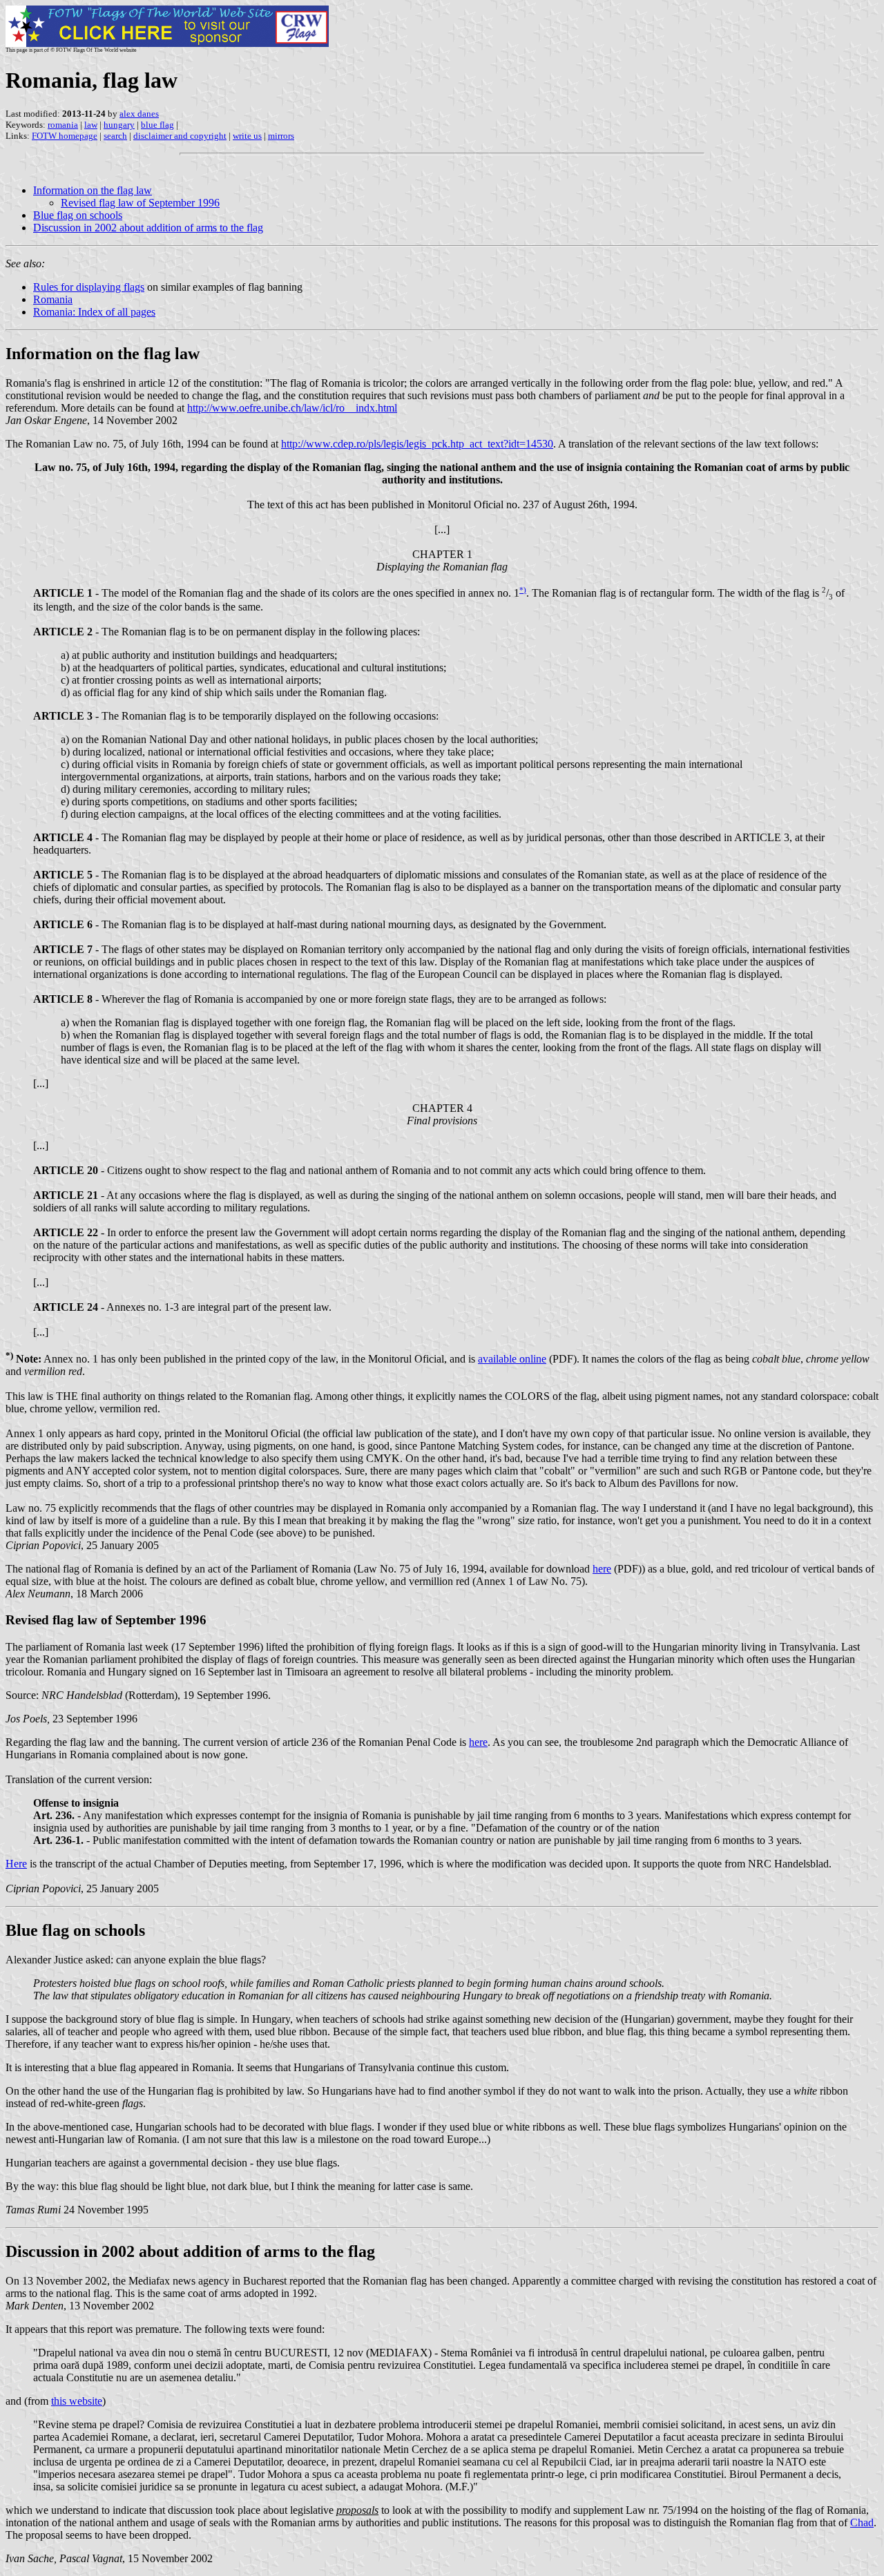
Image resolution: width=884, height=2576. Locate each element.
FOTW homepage (65, 136)
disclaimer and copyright (180, 136)
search (115, 136)
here (602, 1569)
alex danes (139, 114)
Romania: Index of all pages (94, 312)
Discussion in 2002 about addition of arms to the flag (148, 228)
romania (63, 125)
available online (512, 1359)
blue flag (157, 125)
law (91, 125)
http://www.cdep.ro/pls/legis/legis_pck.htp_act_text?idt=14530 (417, 444)
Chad (862, 2522)
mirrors (281, 136)
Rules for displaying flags (89, 287)
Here (16, 1864)
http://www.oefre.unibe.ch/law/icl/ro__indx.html (292, 408)
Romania (53, 299)
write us (247, 136)
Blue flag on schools (78, 215)
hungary (119, 125)
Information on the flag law (93, 190)
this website (77, 2401)
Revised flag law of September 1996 (140, 203)
